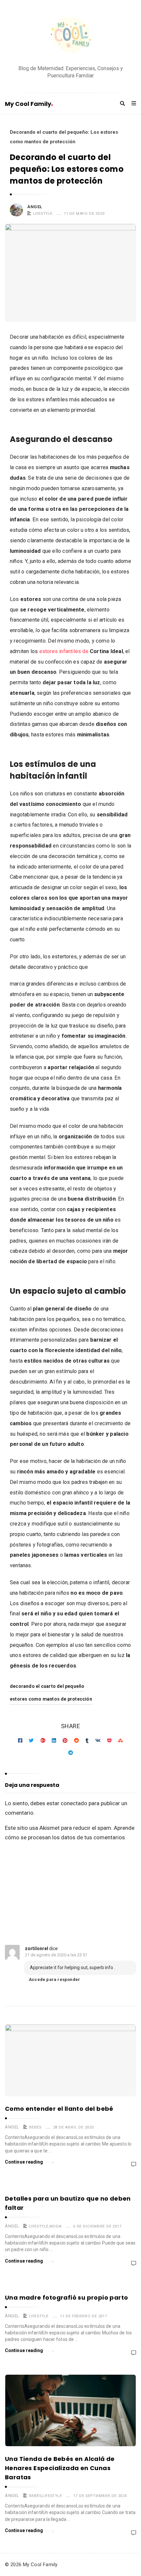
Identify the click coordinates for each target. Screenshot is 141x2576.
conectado (74, 1803)
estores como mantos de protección (51, 1699)
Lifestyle (43, 213)
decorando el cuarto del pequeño (47, 1686)
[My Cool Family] (70, 36)
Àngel (35, 207)
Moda (56, 2226)
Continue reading (24, 2162)
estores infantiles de (81, 651)
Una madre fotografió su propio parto (66, 2297)
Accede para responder (54, 1979)
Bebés (35, 2127)
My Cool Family (28, 104)
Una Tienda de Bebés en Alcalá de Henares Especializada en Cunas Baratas (60, 2468)
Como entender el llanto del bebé (59, 2109)
